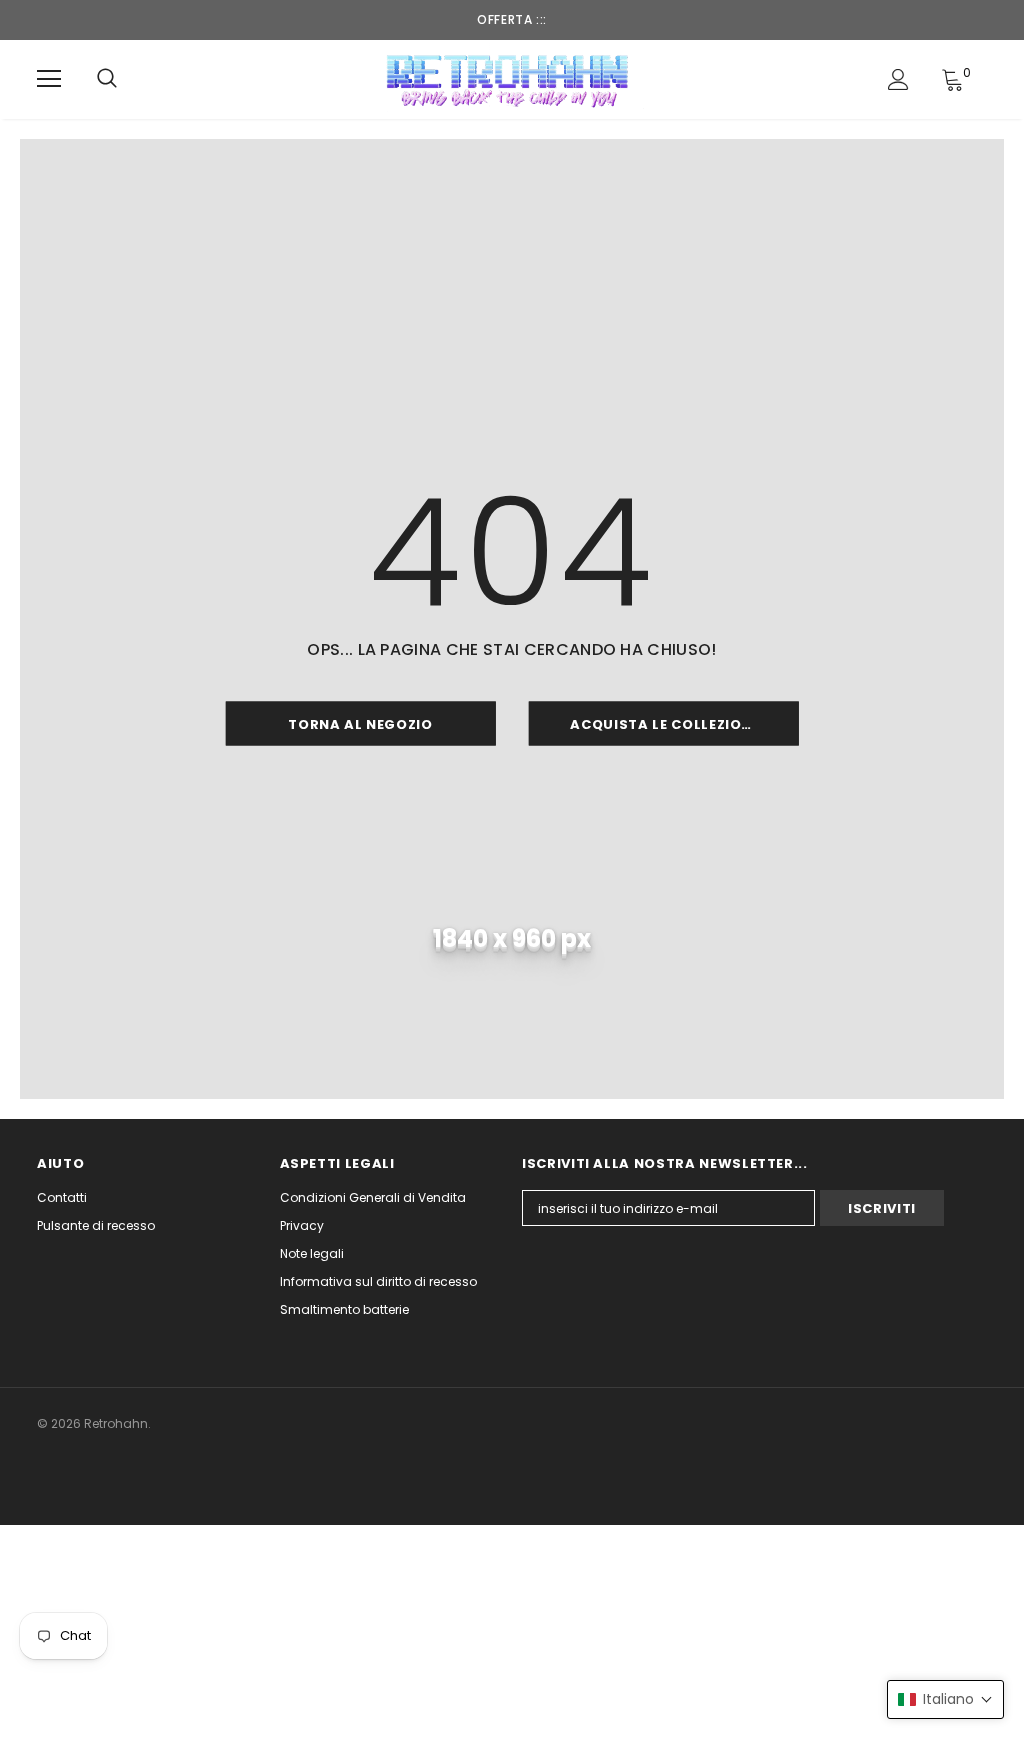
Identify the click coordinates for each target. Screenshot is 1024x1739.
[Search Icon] (107, 79)
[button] (945, 1699)
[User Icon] (898, 79)
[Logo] (509, 78)
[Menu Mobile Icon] (49, 79)
